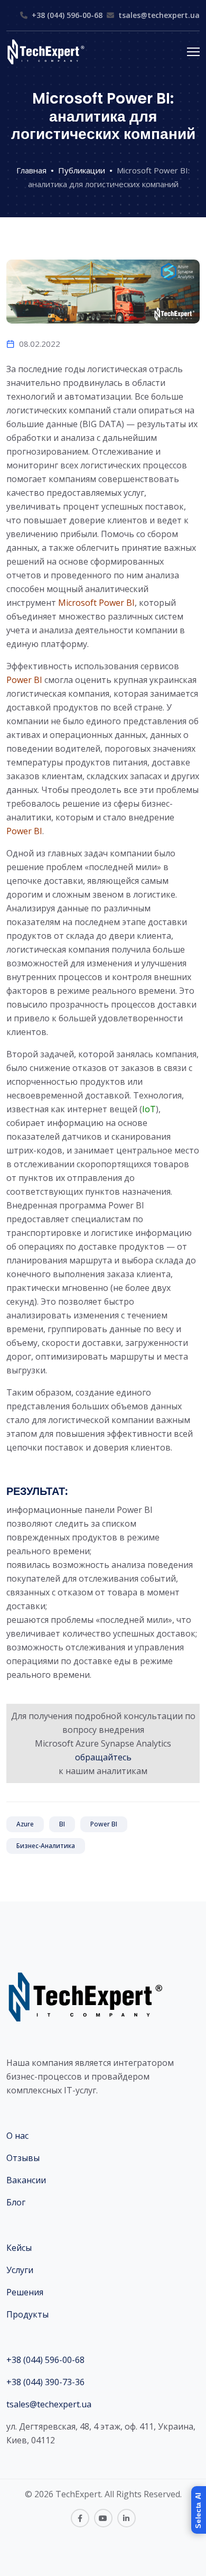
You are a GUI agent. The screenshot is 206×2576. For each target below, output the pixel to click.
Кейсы (19, 2248)
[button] (199, 2510)
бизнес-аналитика (46, 1846)
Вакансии (26, 2180)
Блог (16, 2202)
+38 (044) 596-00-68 (67, 15)
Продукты (27, 2314)
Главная (31, 170)
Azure (25, 1824)
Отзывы (23, 2158)
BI (62, 1824)
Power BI (24, 680)
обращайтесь (103, 1757)
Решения (25, 2292)
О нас (17, 2136)
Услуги (20, 2270)
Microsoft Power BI (96, 603)
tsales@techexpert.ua (159, 15)
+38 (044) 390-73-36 (45, 2382)
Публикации (82, 170)
